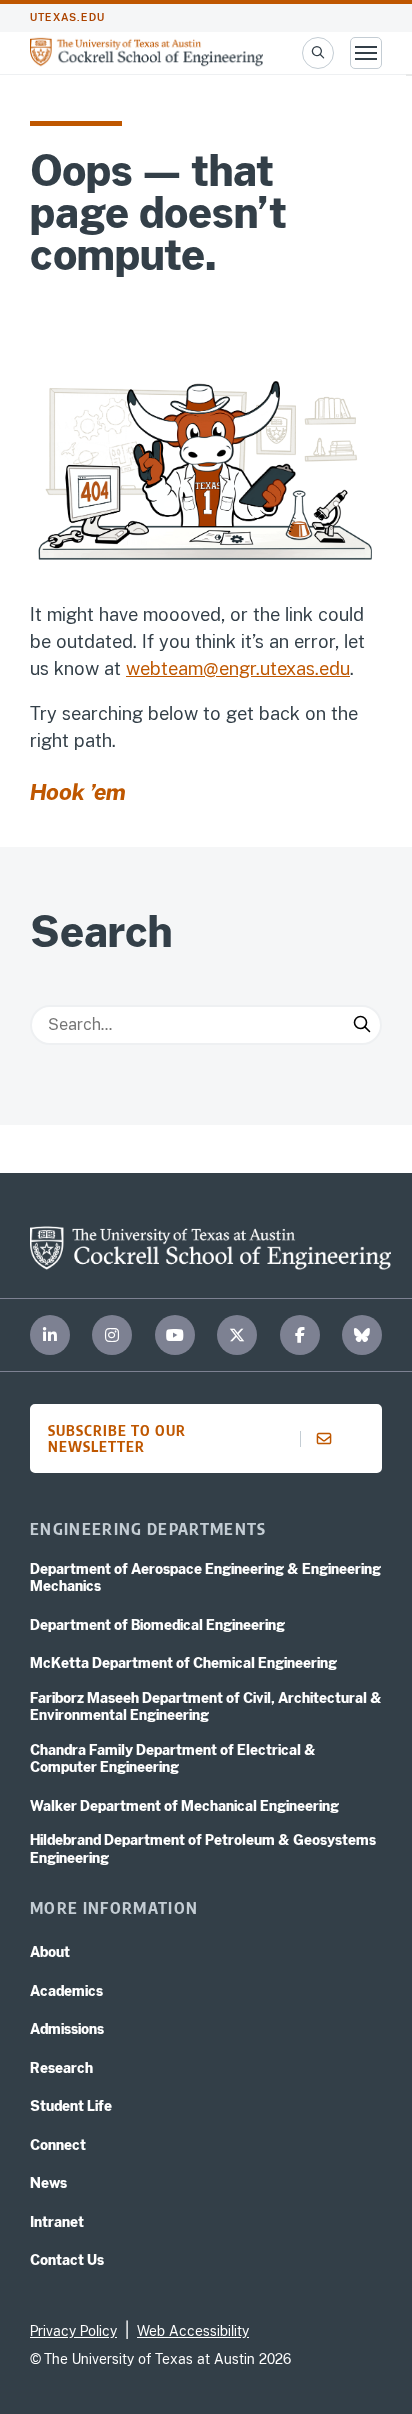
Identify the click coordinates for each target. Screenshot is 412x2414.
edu (334, 668)
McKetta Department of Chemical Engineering (183, 1663)
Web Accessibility (193, 2331)
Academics (66, 1991)
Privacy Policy (73, 2331)
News (48, 2183)
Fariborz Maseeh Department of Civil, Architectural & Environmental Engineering (206, 1707)
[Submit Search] (362, 1025)
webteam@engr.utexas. (222, 668)
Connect (58, 2145)
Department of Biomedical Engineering (157, 1625)
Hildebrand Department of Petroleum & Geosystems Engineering (203, 1849)
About (50, 1952)
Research (61, 2068)
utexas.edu (67, 17)
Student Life (71, 2106)
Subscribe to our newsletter (117, 1438)
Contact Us (67, 2260)
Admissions (67, 2029)
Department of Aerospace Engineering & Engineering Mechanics (205, 1578)
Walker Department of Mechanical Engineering (184, 1806)
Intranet (57, 2222)
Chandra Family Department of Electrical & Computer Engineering (173, 1759)
